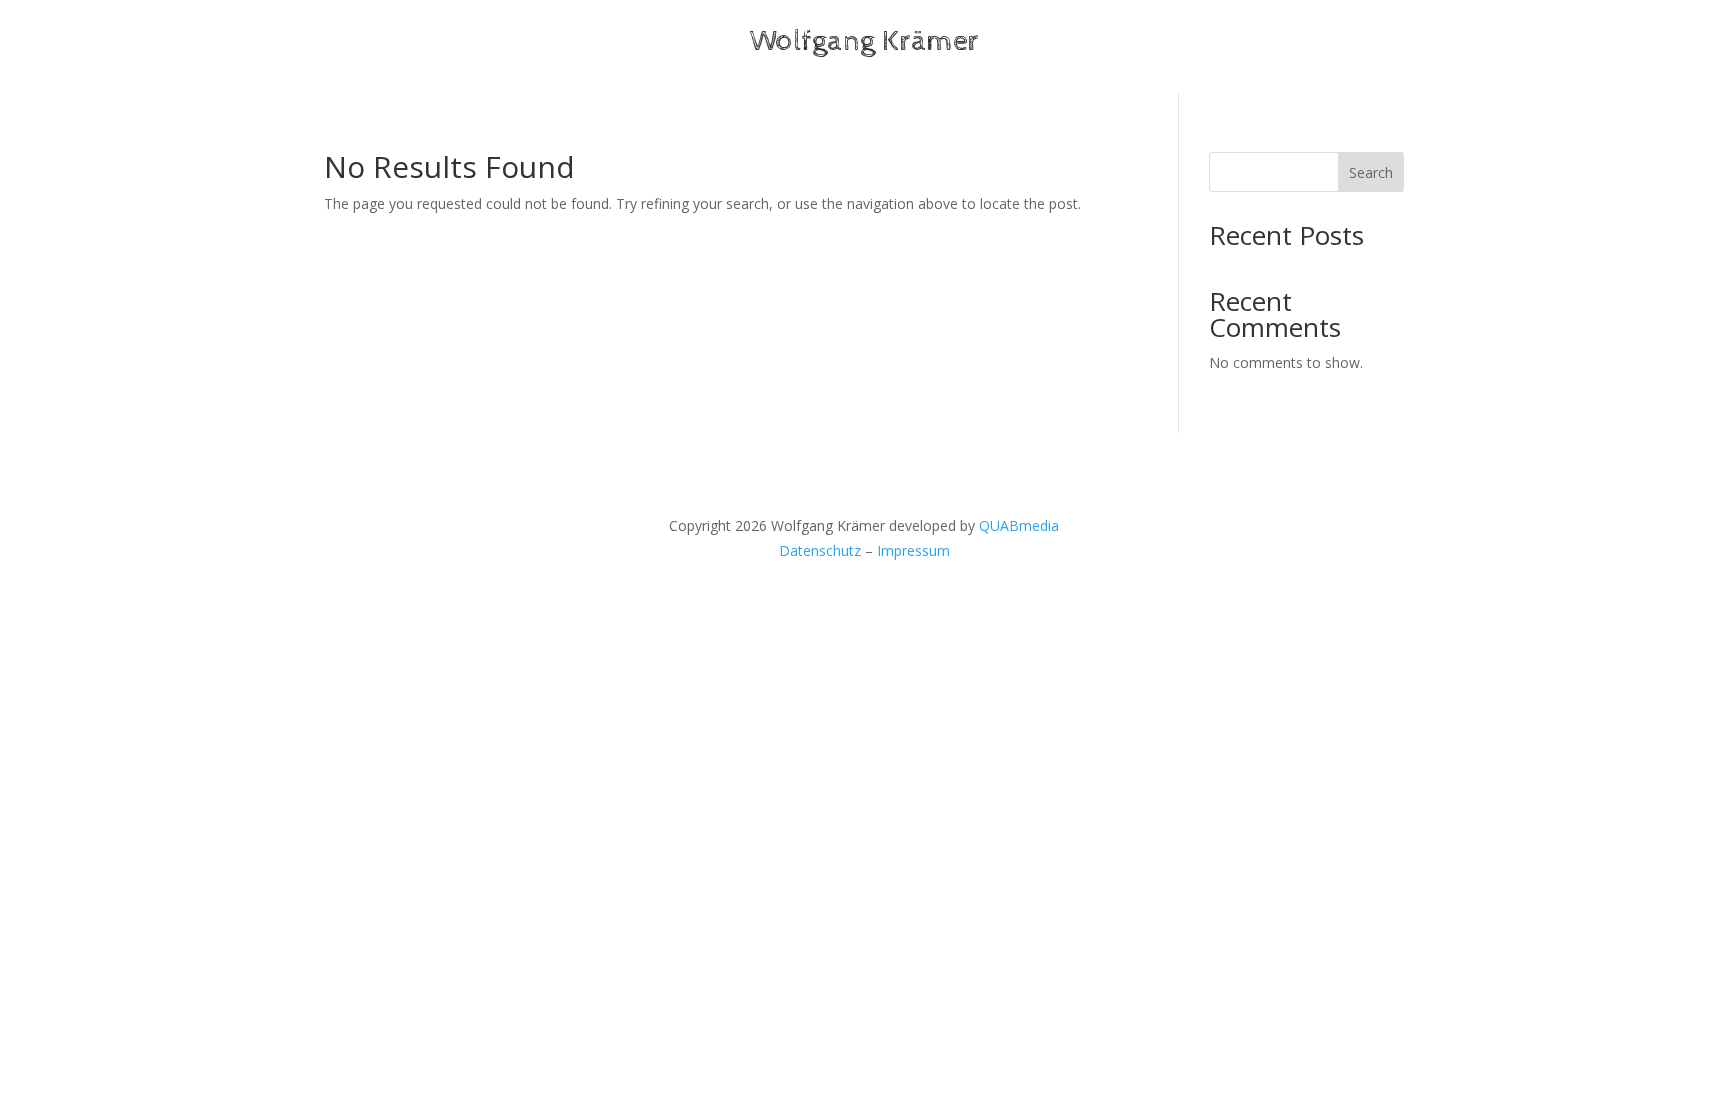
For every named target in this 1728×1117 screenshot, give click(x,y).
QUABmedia (1019, 525)
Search (1371, 172)
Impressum (913, 550)
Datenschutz (820, 550)
